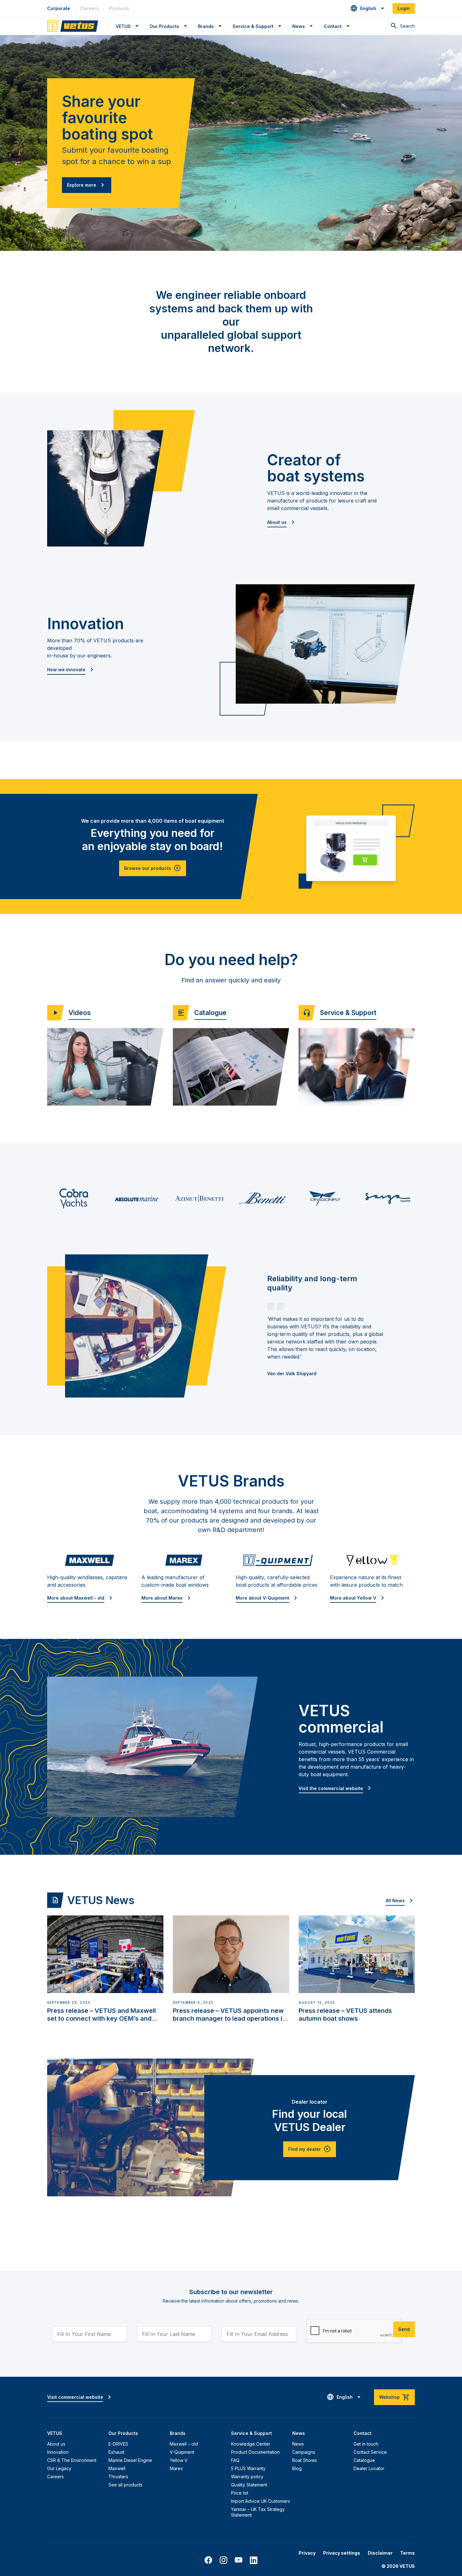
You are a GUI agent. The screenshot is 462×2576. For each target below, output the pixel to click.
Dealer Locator (369, 2468)
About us (56, 2444)
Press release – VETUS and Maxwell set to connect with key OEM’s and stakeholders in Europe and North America (102, 2015)
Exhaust (116, 2452)
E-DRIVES (118, 2444)
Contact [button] (333, 26)
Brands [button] (206, 26)
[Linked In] (254, 2560)
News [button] (299, 26)
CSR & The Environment (72, 2460)
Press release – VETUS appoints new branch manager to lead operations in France (229, 2015)
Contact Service (370, 2452)
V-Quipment (182, 2452)
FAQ (235, 2460)
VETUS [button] (123, 26)
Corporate (59, 8)
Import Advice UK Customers (261, 2501)
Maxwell (117, 2468)
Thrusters (118, 2477)
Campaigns (304, 2452)
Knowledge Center (251, 2444)
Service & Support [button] (253, 26)
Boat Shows (305, 2460)
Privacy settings (342, 2553)
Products (119, 8)
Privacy (307, 2553)
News (298, 2444)
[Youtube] (239, 2560)
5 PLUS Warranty (248, 2468)
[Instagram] (223, 2560)
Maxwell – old (184, 2444)
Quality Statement (249, 2485)
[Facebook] (208, 2560)
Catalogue (364, 2460)
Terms (407, 2553)
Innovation (58, 2452)
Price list (240, 2493)
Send (404, 2329)
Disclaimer (380, 2553)
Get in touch (366, 2444)
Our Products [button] (164, 26)
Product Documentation (255, 2452)
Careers (90, 8)
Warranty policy (247, 2477)
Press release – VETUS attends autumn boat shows (345, 2015)
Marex (176, 2468)
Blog (297, 2468)
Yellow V (179, 2460)
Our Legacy (59, 2468)
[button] (368, 8)
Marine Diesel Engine (130, 2460)
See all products (125, 2485)
